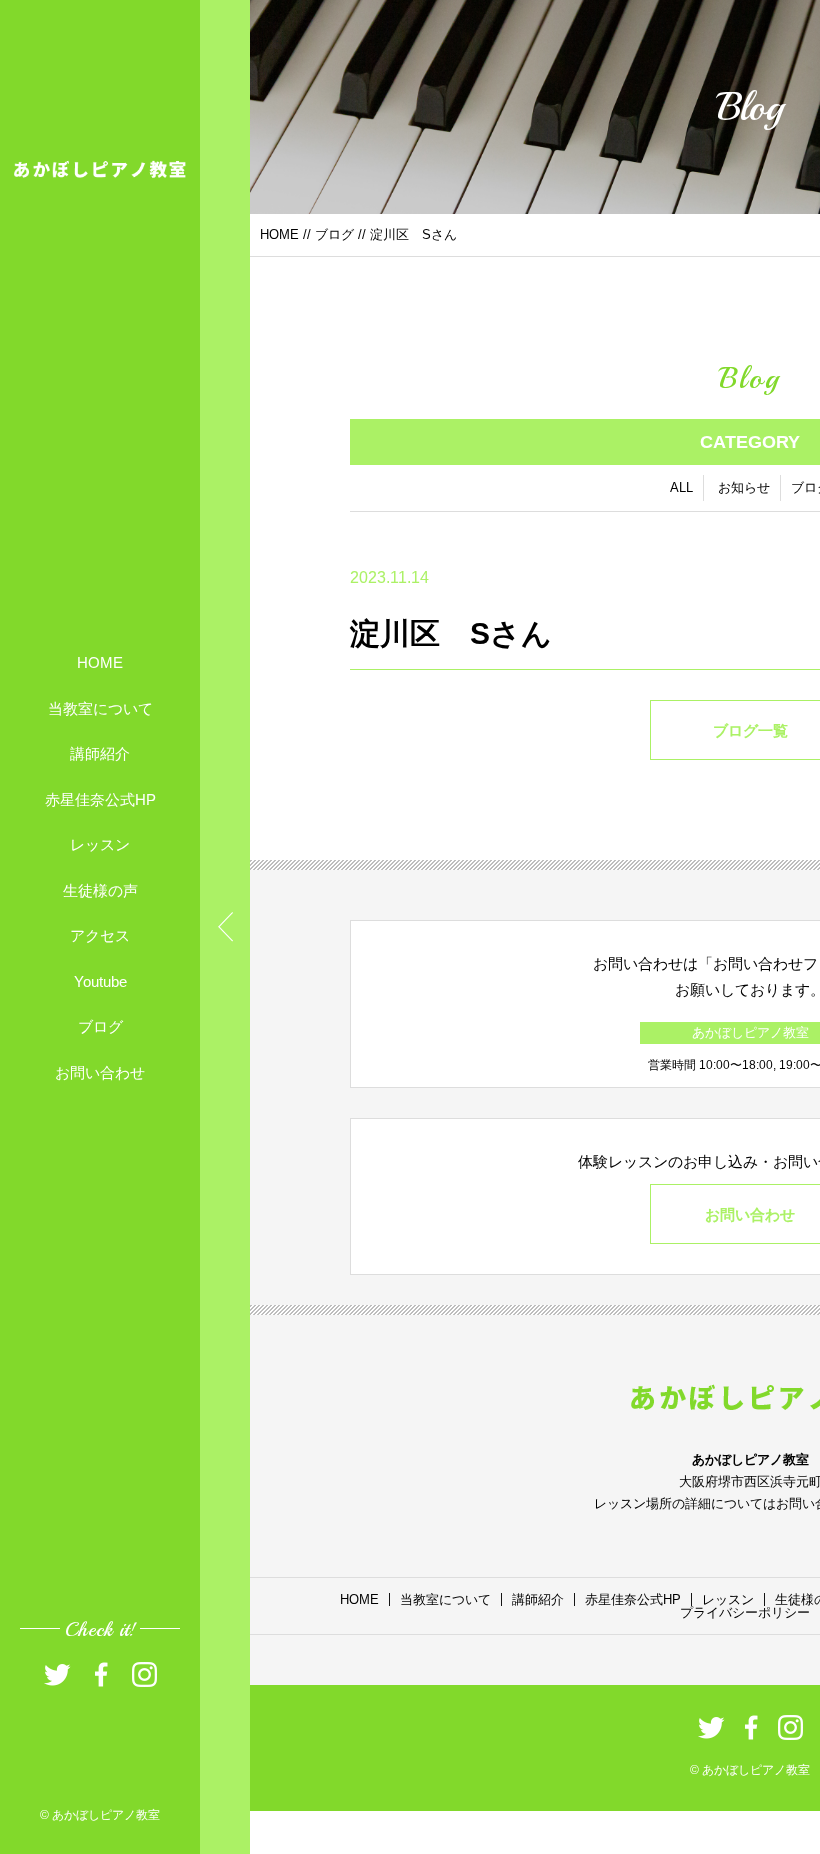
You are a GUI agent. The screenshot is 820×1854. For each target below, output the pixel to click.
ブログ (100, 1026)
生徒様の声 (100, 889)
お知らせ (744, 487)
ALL (681, 487)
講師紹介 (100, 753)
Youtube (100, 980)
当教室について (100, 707)
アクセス (100, 935)
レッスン (100, 844)
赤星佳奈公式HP (100, 798)
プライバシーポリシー (745, 1612)
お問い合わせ (100, 1071)
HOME (100, 662)
